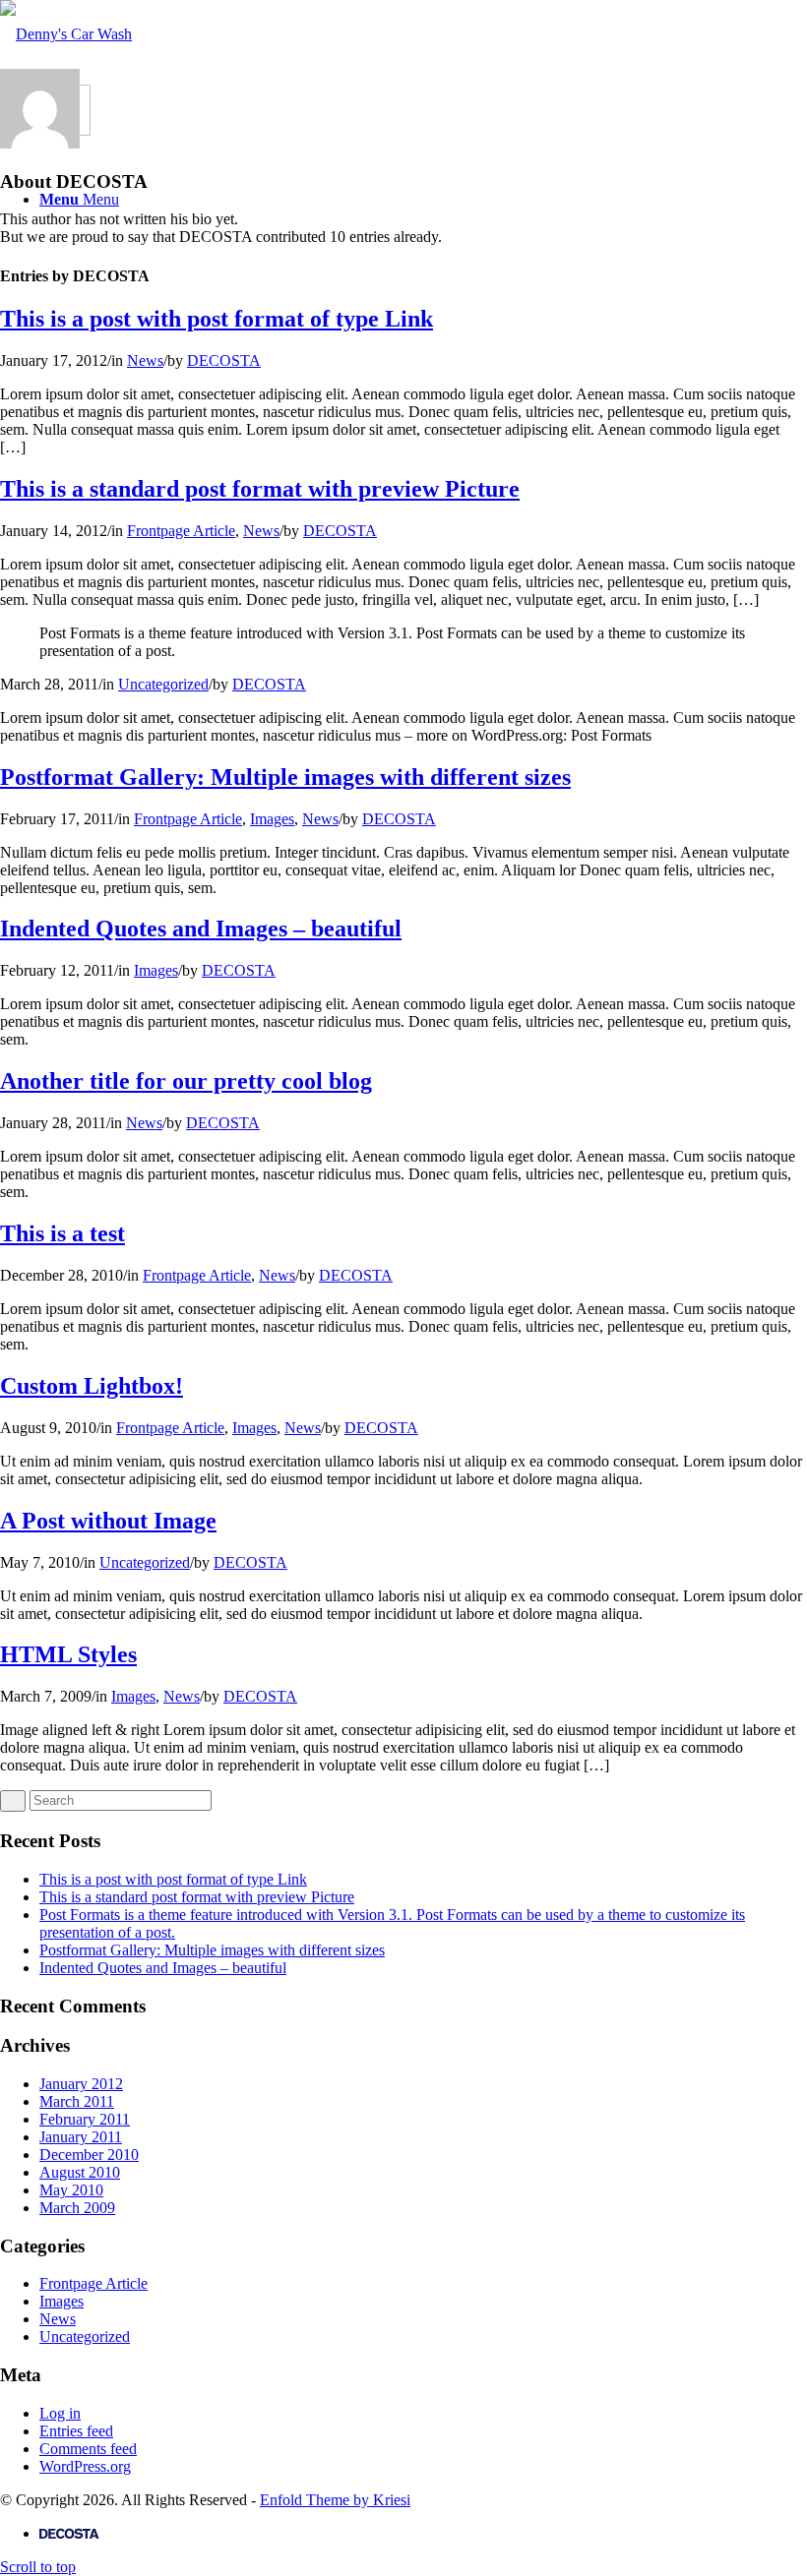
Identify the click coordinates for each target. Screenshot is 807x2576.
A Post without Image (108, 1521)
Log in (60, 2413)
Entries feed (76, 2431)
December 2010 (89, 2155)
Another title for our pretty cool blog (186, 1081)
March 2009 (77, 2208)
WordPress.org (85, 2466)
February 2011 (85, 2119)
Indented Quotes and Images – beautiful (201, 929)
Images (272, 819)
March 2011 (77, 2101)
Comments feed (88, 2449)
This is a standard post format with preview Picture (260, 489)
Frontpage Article (181, 531)
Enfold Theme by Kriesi (335, 2500)
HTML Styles (68, 1654)
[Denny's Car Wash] (66, 34)
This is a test (62, 1233)
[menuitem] (423, 2534)
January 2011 (81, 2137)
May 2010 (71, 2190)
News (145, 360)
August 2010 (80, 2172)
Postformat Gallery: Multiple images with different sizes (285, 777)
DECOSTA (224, 360)
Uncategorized (163, 684)
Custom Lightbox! (92, 1386)
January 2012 (81, 2084)
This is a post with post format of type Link (217, 319)
